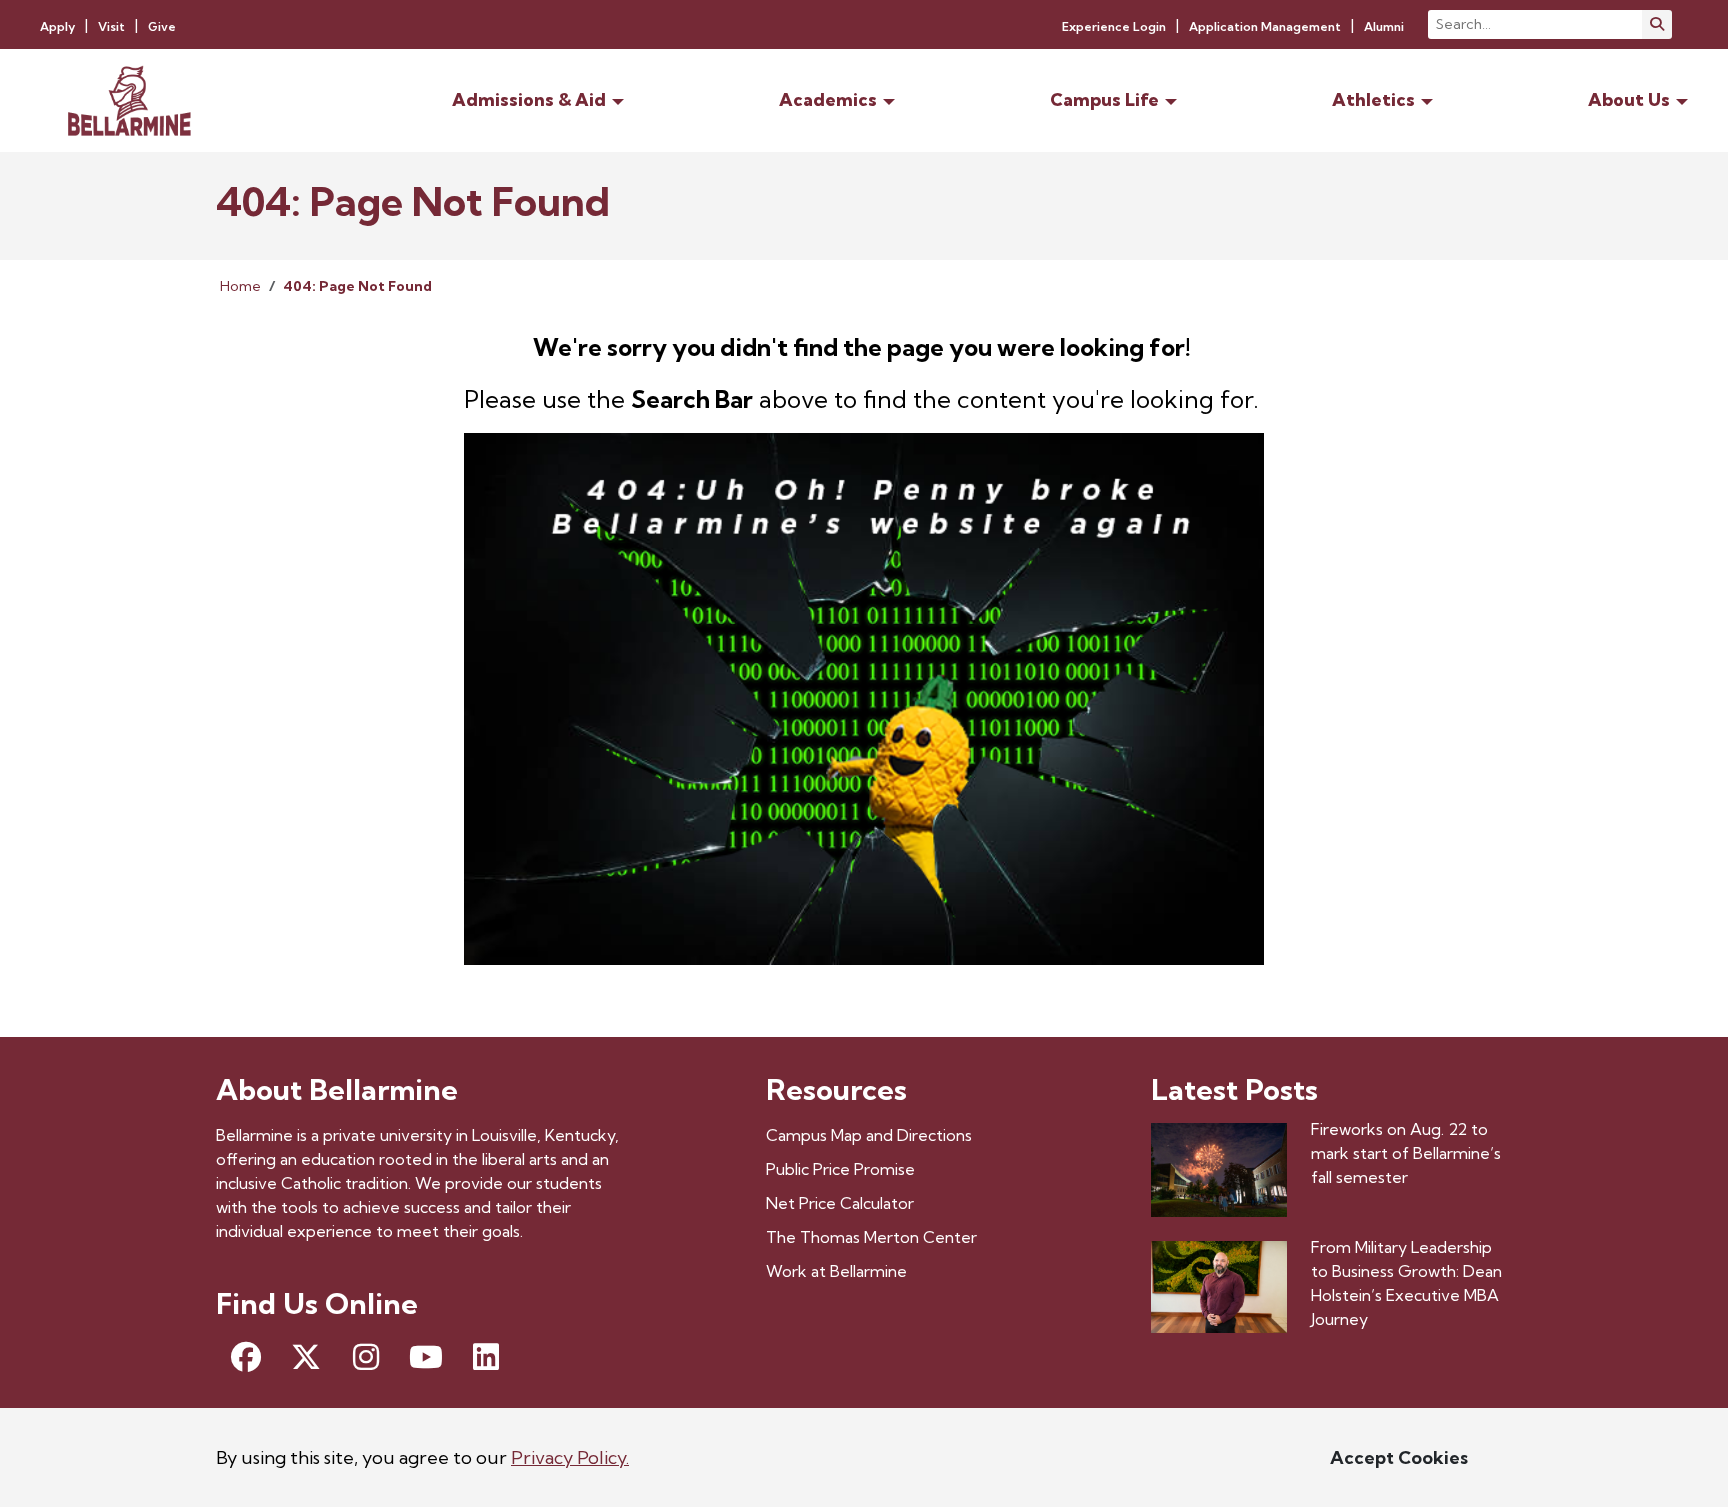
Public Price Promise (840, 1169)
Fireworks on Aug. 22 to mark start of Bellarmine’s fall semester (1406, 1153)
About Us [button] (1629, 99)
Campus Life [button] (1104, 99)
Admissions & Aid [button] (529, 99)
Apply (57, 26)
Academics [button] (828, 99)
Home (240, 286)
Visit (111, 26)
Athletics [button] (1373, 99)
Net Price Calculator (840, 1203)
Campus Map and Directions (869, 1135)
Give (162, 26)
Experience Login (1114, 26)
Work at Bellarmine (836, 1271)
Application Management (1265, 26)
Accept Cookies (1399, 1457)
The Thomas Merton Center (871, 1237)
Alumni (1384, 26)
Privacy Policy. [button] (570, 1457)
